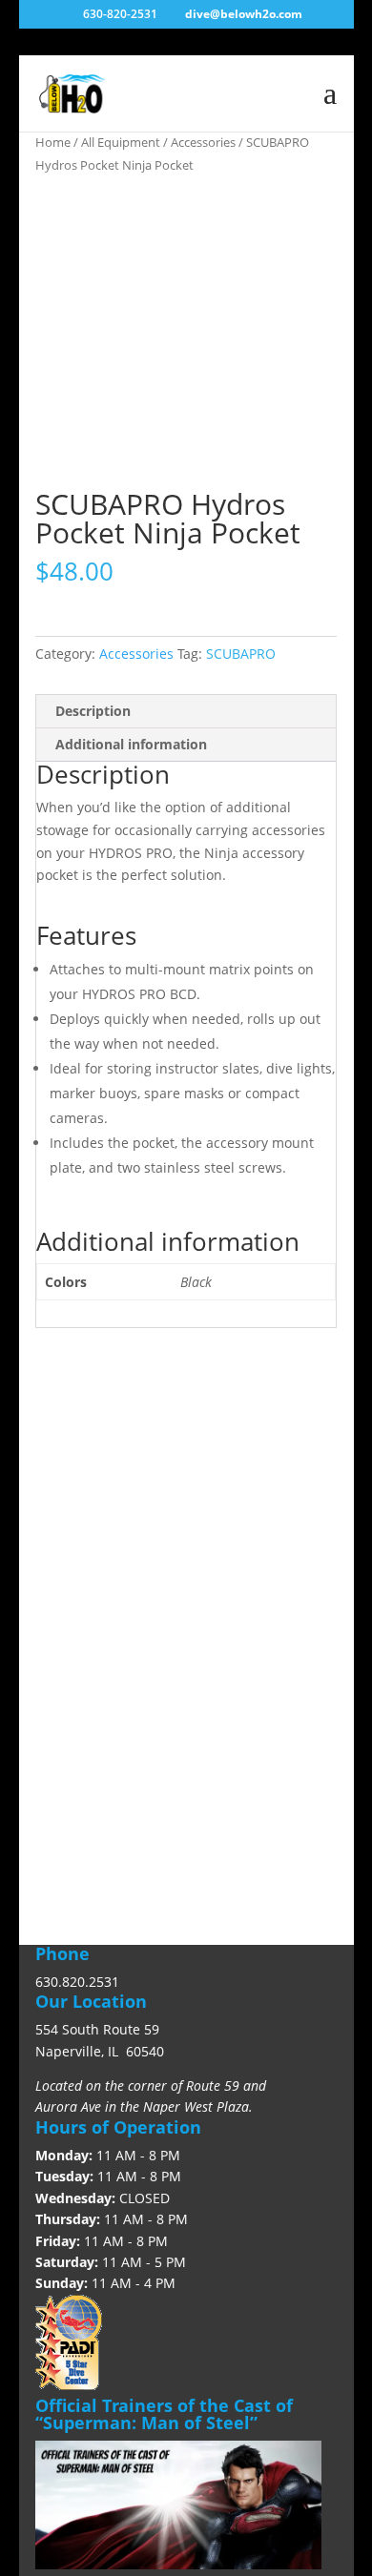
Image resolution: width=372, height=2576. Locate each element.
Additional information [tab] (131, 744)
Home (53, 142)
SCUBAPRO (241, 654)
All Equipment (121, 142)
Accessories (203, 142)
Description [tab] (93, 711)
